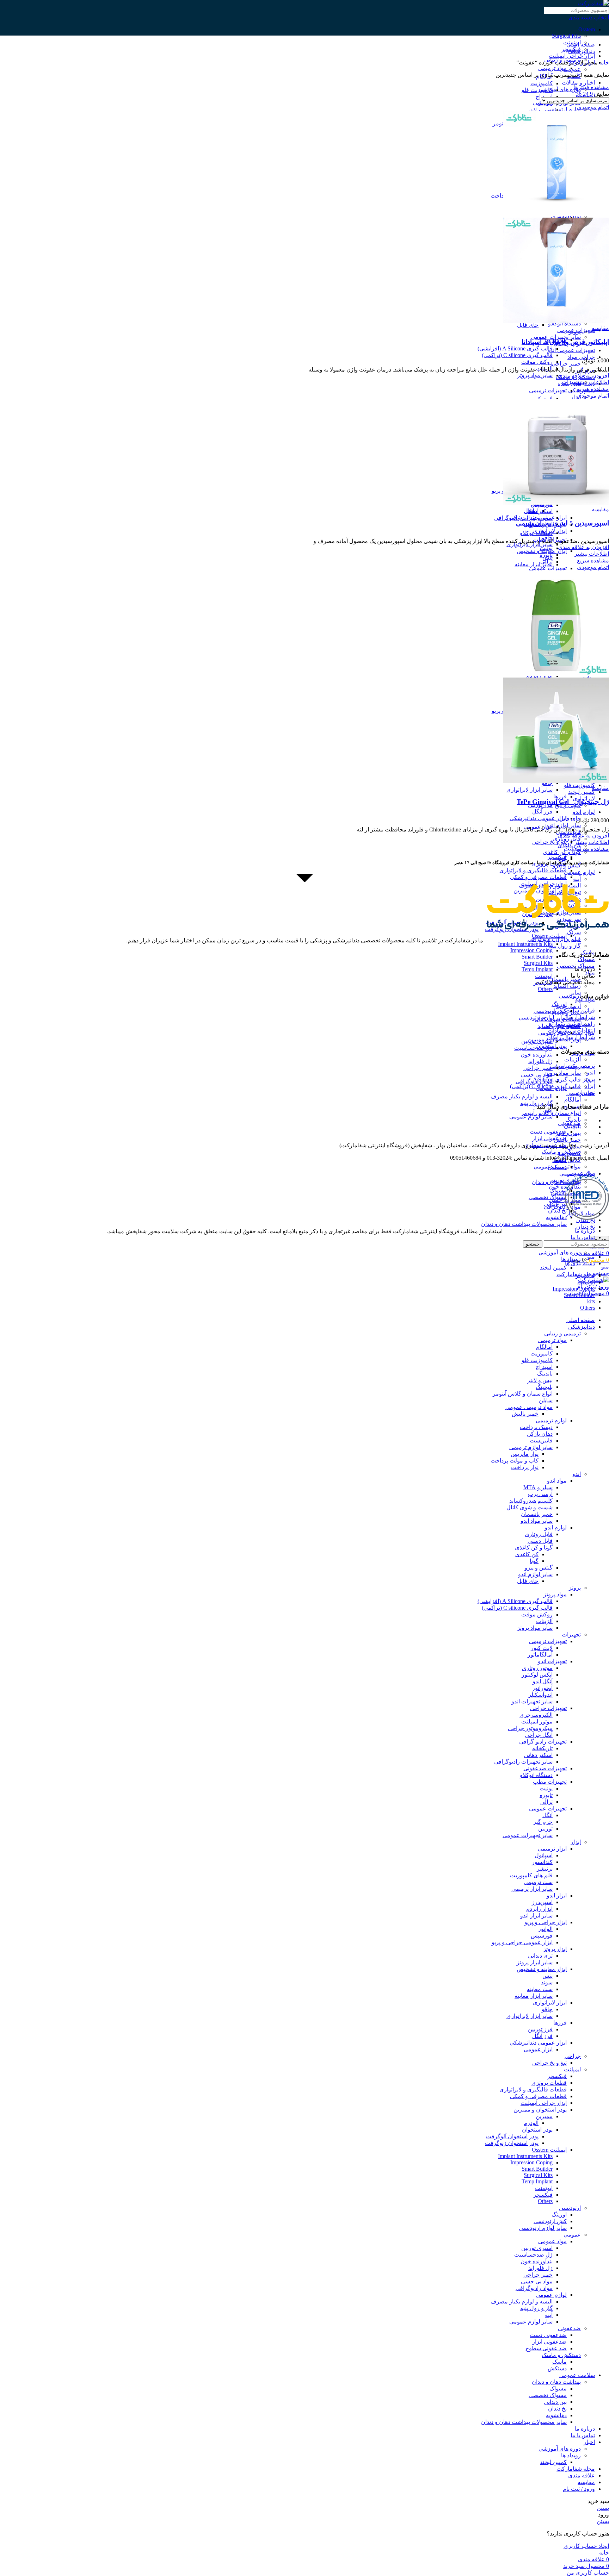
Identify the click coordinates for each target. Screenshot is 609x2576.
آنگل (548, 1815)
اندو (577, 1474)
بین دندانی (555, 1204)
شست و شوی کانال (530, 1507)
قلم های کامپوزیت (531, 1875)
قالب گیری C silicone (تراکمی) (517, 355)
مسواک (586, 959)
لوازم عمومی (579, 872)
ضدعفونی (569, 1123)
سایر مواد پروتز (563, 1073)
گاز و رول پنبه (565, 946)
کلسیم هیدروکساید (531, 1501)
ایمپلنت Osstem (549, 936)
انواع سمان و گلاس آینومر (523, 1394)
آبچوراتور (542, 1688)
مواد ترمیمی (552, 68)
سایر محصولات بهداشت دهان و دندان (524, 1224)
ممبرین (544, 2116)
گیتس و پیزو (539, 1568)
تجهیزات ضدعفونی (545, 1768)
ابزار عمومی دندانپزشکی (538, 818)
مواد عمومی (552, 2241)
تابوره (546, 555)
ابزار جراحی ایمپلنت (572, 56)
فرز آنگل (542, 812)
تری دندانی (540, 1956)
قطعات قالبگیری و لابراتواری (533, 870)
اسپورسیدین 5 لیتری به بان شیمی (562, 523)
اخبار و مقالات (578, 83)
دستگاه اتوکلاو (536, 533)
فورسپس (542, 1936)
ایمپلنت (572, 849)
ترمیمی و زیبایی (562, 1333)
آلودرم (531, 2123)
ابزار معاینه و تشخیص (542, 1969)
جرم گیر (543, 1822)
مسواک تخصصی (548, 1197)
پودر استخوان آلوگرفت (512, 2136)
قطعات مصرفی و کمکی (538, 2096)
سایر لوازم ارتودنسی (543, 1018)
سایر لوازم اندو (564, 825)
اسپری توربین (537, 1041)
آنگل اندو (543, 1681)
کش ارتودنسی (550, 1011)
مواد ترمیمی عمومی (529, 1407)
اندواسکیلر (540, 1695)
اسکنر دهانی (538, 511)
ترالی (546, 562)
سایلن (546, 1400)
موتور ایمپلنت (537, 1722)
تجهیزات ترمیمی (548, 390)
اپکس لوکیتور (537, 1675)
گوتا (534, 1561)
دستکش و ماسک (561, 1152)
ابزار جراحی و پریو (546, 1922)
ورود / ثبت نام (579, 2489)
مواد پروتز (555, 1594)
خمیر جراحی (566, 364)
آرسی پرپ (568, 1006)
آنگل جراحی (539, 1735)
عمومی (572, 2235)
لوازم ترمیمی (551, 1420)
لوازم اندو (584, 812)
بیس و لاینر (568, 1133)
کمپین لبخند (582, 792)
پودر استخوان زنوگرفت (512, 2143)
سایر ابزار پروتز (535, 1962)
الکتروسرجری (536, 1715)
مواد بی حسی (537, 1075)
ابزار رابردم (539, 1909)
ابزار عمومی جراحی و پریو (522, 1942)
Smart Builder (537, 957)
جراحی (573, 2056)
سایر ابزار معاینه (534, 564)
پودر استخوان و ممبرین (540, 2110)
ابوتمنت (544, 976)
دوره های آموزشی (560, 89)
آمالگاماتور (540, 1655)
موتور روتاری (537, 1668)
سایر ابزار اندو (536, 1916)
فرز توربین (540, 2029)
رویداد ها (571, 1259)
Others (545, 989)
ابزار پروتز (555, 1949)
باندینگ (573, 1120)
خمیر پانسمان (537, 1514)
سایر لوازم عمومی (531, 1117)
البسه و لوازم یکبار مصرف (522, 1096)
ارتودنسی (570, 996)
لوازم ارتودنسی (563, 109)
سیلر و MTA (538, 1487)
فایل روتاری (539, 1534)
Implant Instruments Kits (525, 944)
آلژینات (573, 1059)
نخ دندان (586, 1227)
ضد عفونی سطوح (546, 2348)
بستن (603, 2508)
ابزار (576, 397)
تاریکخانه (542, 1748)
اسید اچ (544, 97)
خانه (603, 63)
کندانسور (542, 1862)
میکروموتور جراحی (530, 1728)
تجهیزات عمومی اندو (571, 350)
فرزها (560, 796)
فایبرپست (541, 1440)
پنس (548, 1976)
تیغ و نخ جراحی (549, 842)
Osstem (587, 29)
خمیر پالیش (567, 1140)
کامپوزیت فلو (579, 785)
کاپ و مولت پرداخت (515, 1461)
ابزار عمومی (538, 827)
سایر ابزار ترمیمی (532, 1889)
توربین (545, 1829)
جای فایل (528, 325)
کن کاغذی (527, 1554)
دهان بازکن (540, 1434)
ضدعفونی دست (548, 1132)
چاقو (547, 2009)
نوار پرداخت (525, 1467)
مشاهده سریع (593, 389)
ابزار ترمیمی (552, 1849)
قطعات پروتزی (549, 2083)
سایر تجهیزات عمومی (528, 1835)
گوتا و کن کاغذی (562, 852)
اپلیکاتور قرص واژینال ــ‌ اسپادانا (565, 342)
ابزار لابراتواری (550, 2003)
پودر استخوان (537, 2130)
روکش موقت (537, 362)
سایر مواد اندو (537, 1521)
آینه (549, 2315)
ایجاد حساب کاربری (586, 2546)
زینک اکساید (567, 986)
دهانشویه (556, 1217)
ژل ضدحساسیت (533, 1048)
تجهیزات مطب (550, 1782)
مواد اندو (557, 1481)
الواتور (545, 1929)
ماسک (559, 2362)
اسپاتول (544, 1855)
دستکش (557, 1167)
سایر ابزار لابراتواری (530, 544)
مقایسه (586, 2482)
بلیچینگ (572, 1126)
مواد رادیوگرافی (534, 1081)
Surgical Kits (566, 36)
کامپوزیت (542, 83)
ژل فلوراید (540, 1061)
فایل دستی (540, 1541)
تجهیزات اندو (552, 1661)
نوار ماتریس (525, 1454)
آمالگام (573, 1100)
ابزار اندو (557, 1895)
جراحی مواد (581, 357)
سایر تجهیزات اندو (532, 1701)
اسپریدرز (542, 1902)
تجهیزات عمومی (548, 568)
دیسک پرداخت (536, 1427)
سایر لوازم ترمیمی (531, 1447)
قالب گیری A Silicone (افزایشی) (515, 348)
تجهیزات (571, 382)
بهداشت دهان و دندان (556, 1182)
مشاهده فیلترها (591, 87)
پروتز (575, 332)
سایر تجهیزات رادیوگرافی (523, 518)
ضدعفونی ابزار (549, 1138)
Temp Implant (537, 969)
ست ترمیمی (538, 1882)
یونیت (546, 548)
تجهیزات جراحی (548, 1708)
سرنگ (574, 932)
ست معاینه (540, 1989)
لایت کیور (542, 1648)
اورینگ (559, 1004)
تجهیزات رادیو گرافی (543, 1742)
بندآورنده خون (537, 1055)
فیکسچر (557, 857)
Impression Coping (531, 950)
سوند (547, 1982)
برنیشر (545, 1869)
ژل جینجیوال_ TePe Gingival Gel (563, 802)
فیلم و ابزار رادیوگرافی (554, 939)
